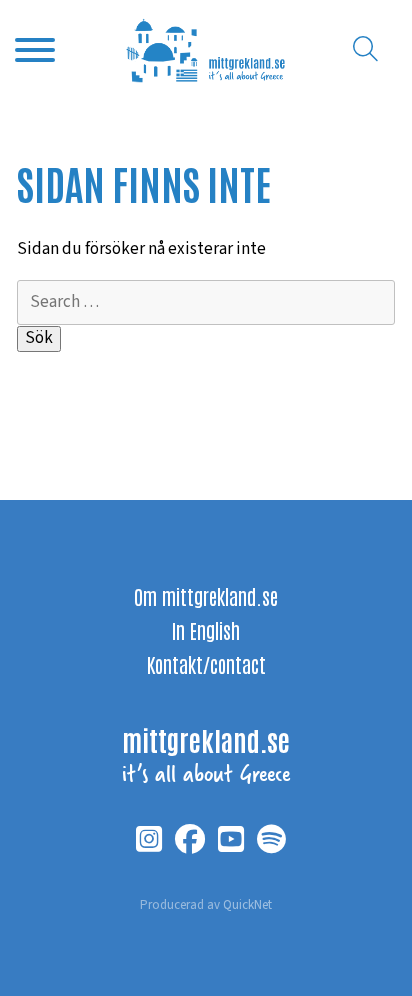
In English (206, 630)
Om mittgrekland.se (206, 596)
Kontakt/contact (206, 664)
